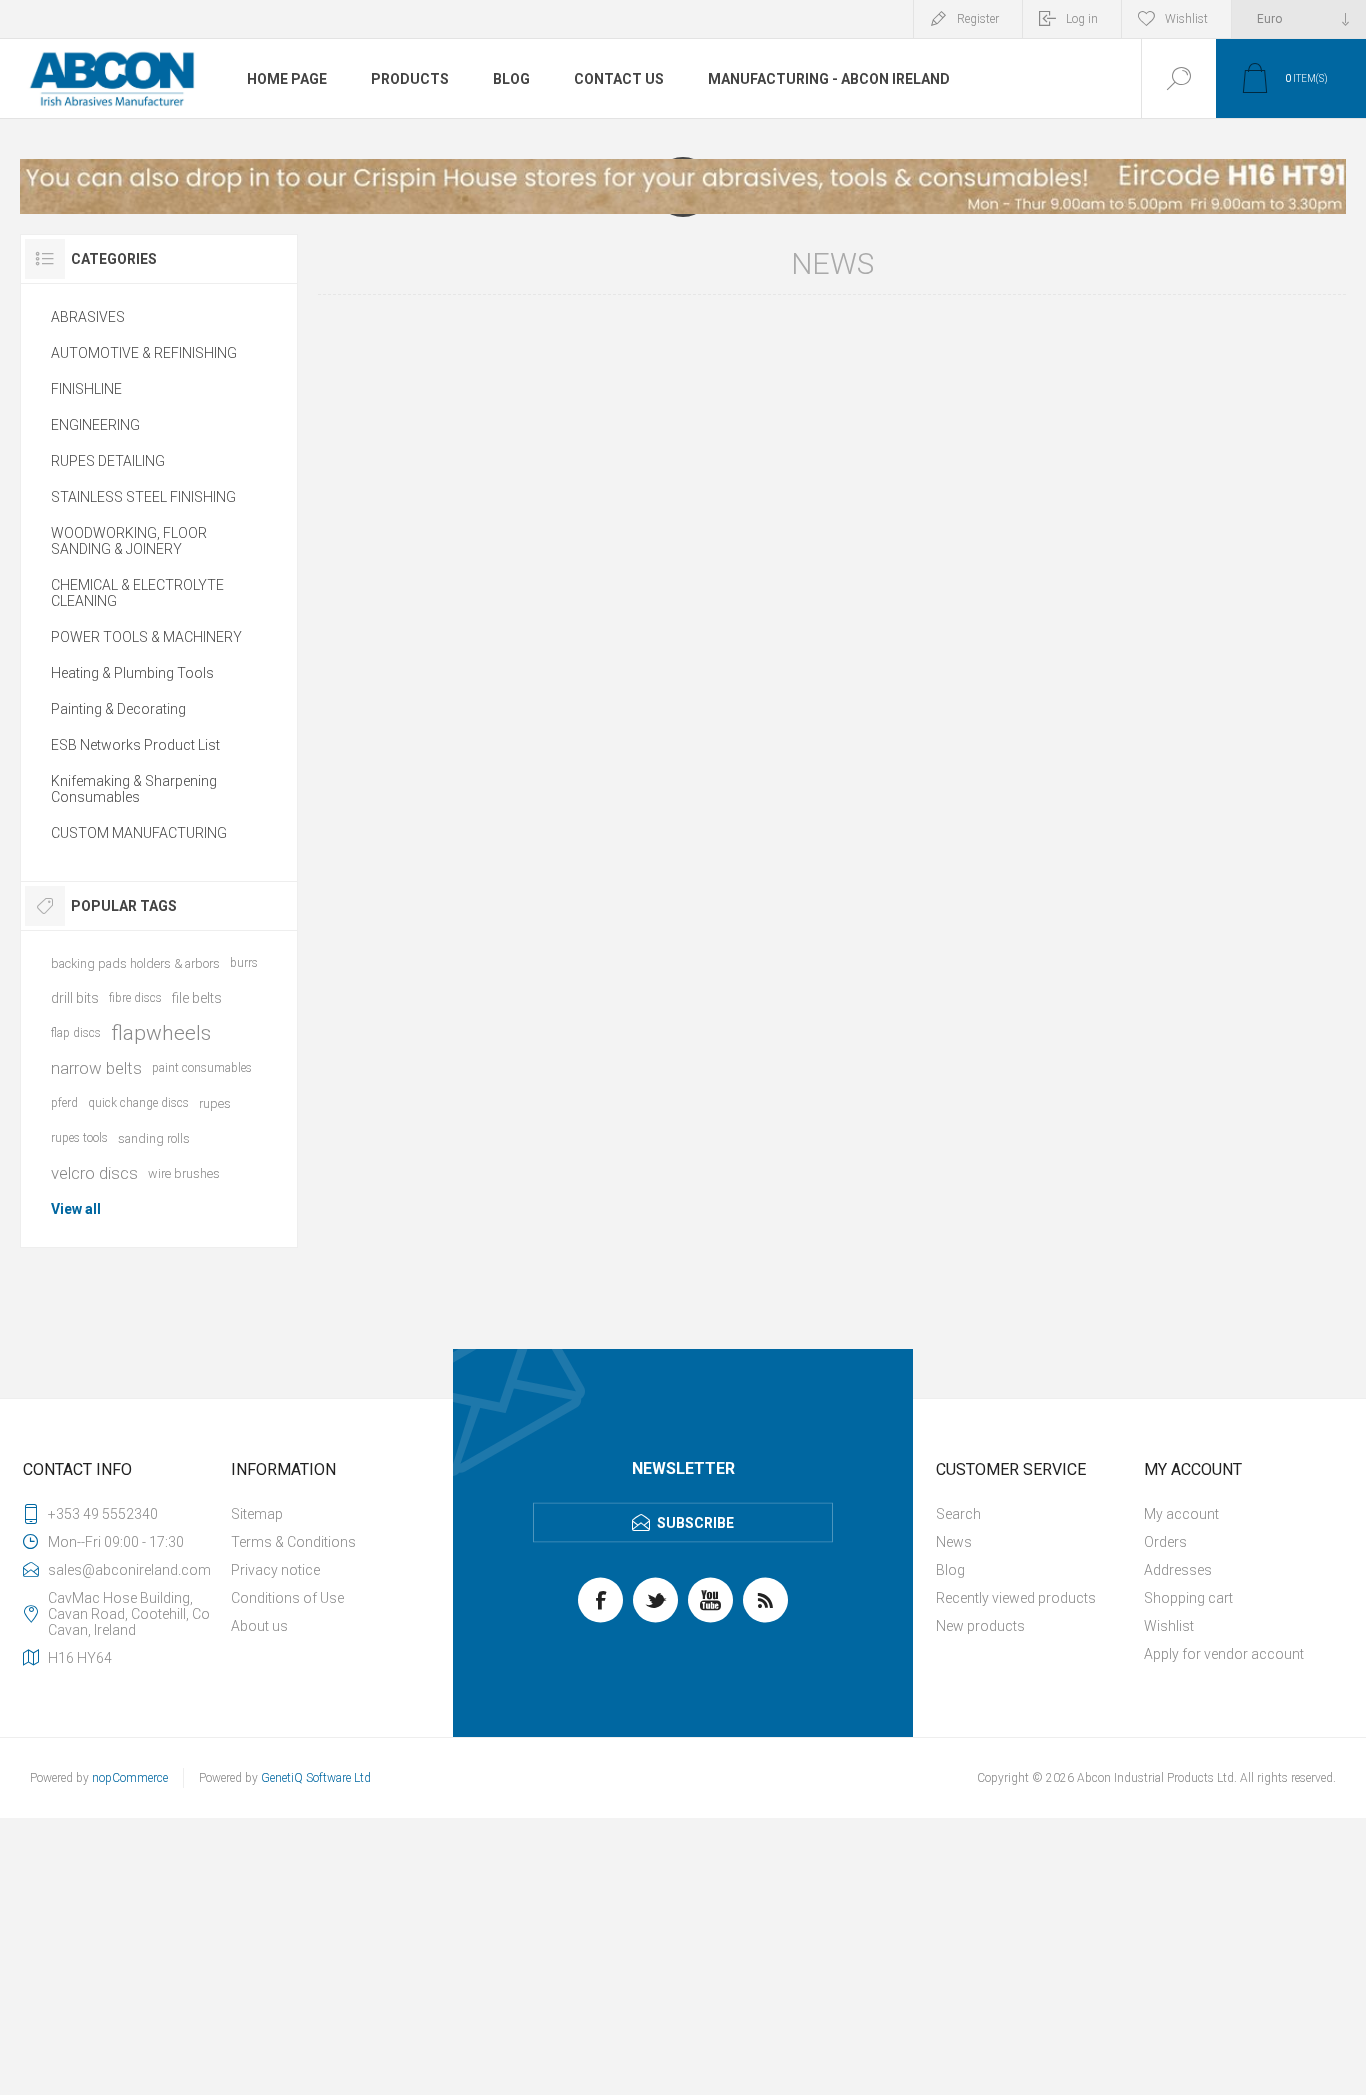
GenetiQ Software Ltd (316, 1778)
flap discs (76, 1033)
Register (978, 19)
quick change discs (138, 1103)
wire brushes (184, 1173)
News (954, 1542)
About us (259, 1626)
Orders (1165, 1542)
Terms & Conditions (293, 1542)
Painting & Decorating (118, 709)
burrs (244, 963)
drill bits (75, 998)
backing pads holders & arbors (135, 963)
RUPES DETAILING (108, 461)
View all (76, 1209)
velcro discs (94, 1173)
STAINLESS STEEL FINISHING (143, 497)
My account (1181, 1514)
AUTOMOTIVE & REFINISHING (144, 353)
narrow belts (96, 1068)
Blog (950, 1570)
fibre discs (135, 998)
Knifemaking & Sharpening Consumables (134, 789)
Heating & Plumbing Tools (132, 673)
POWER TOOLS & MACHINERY (146, 637)
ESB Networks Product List (135, 745)
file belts (197, 998)
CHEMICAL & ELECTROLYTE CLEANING (137, 593)
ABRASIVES (88, 317)
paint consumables (202, 1068)
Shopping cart (1188, 1598)
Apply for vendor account (1224, 1654)
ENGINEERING (95, 425)
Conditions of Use (287, 1598)
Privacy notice (275, 1570)
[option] (683, 186)
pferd (64, 1103)
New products (980, 1626)
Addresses (1178, 1570)
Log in (1082, 19)
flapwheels (161, 1033)
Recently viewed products (1016, 1598)
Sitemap (257, 1514)
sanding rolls (154, 1138)
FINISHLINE (86, 389)
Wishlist (1169, 1626)
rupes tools (79, 1138)
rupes (215, 1103)
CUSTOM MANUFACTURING (139, 833)
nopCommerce (130, 1778)
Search (958, 1514)
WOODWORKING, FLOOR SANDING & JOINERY (129, 541)
